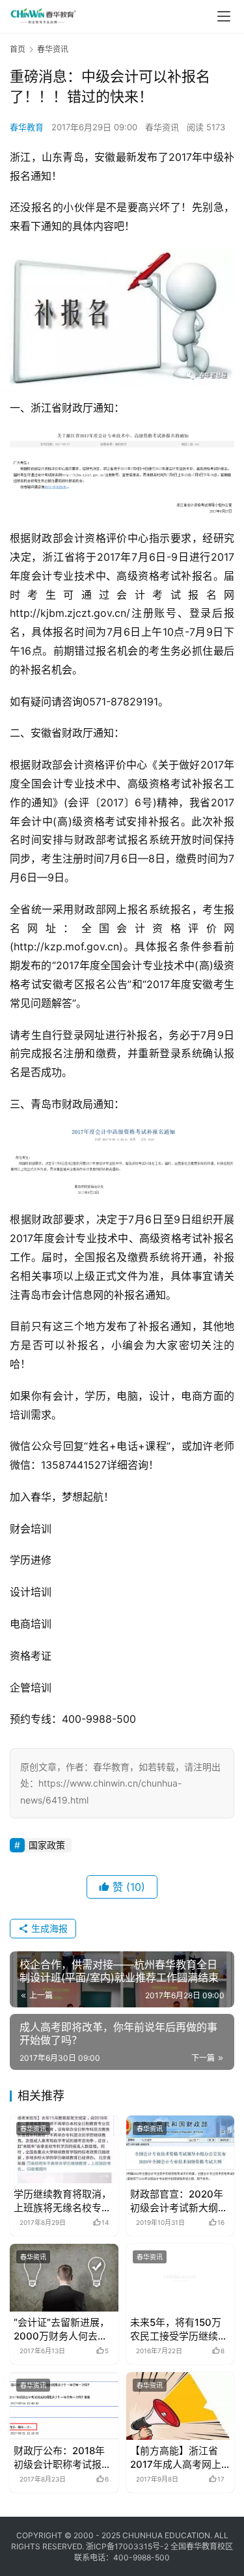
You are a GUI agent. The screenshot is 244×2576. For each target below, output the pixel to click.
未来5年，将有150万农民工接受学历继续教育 (179, 2329)
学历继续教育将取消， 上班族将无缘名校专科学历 (62, 2201)
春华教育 (27, 127)
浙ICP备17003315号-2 (127, 2546)
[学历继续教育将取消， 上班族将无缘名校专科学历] (64, 2149)
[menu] (224, 16)
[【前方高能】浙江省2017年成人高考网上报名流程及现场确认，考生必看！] (181, 2406)
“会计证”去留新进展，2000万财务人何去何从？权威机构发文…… (61, 2329)
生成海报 (48, 1928)
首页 (18, 49)
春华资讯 (162, 127)
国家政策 (47, 1845)
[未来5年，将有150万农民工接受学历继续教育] (181, 2278)
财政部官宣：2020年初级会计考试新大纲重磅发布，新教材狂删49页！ (179, 2201)
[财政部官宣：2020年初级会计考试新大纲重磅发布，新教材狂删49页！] (181, 2149)
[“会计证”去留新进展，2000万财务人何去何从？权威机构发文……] (64, 2278)
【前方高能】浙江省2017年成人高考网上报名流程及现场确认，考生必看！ (179, 2458)
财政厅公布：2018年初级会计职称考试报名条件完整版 (62, 2458)
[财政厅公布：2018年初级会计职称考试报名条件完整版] (64, 2406)
